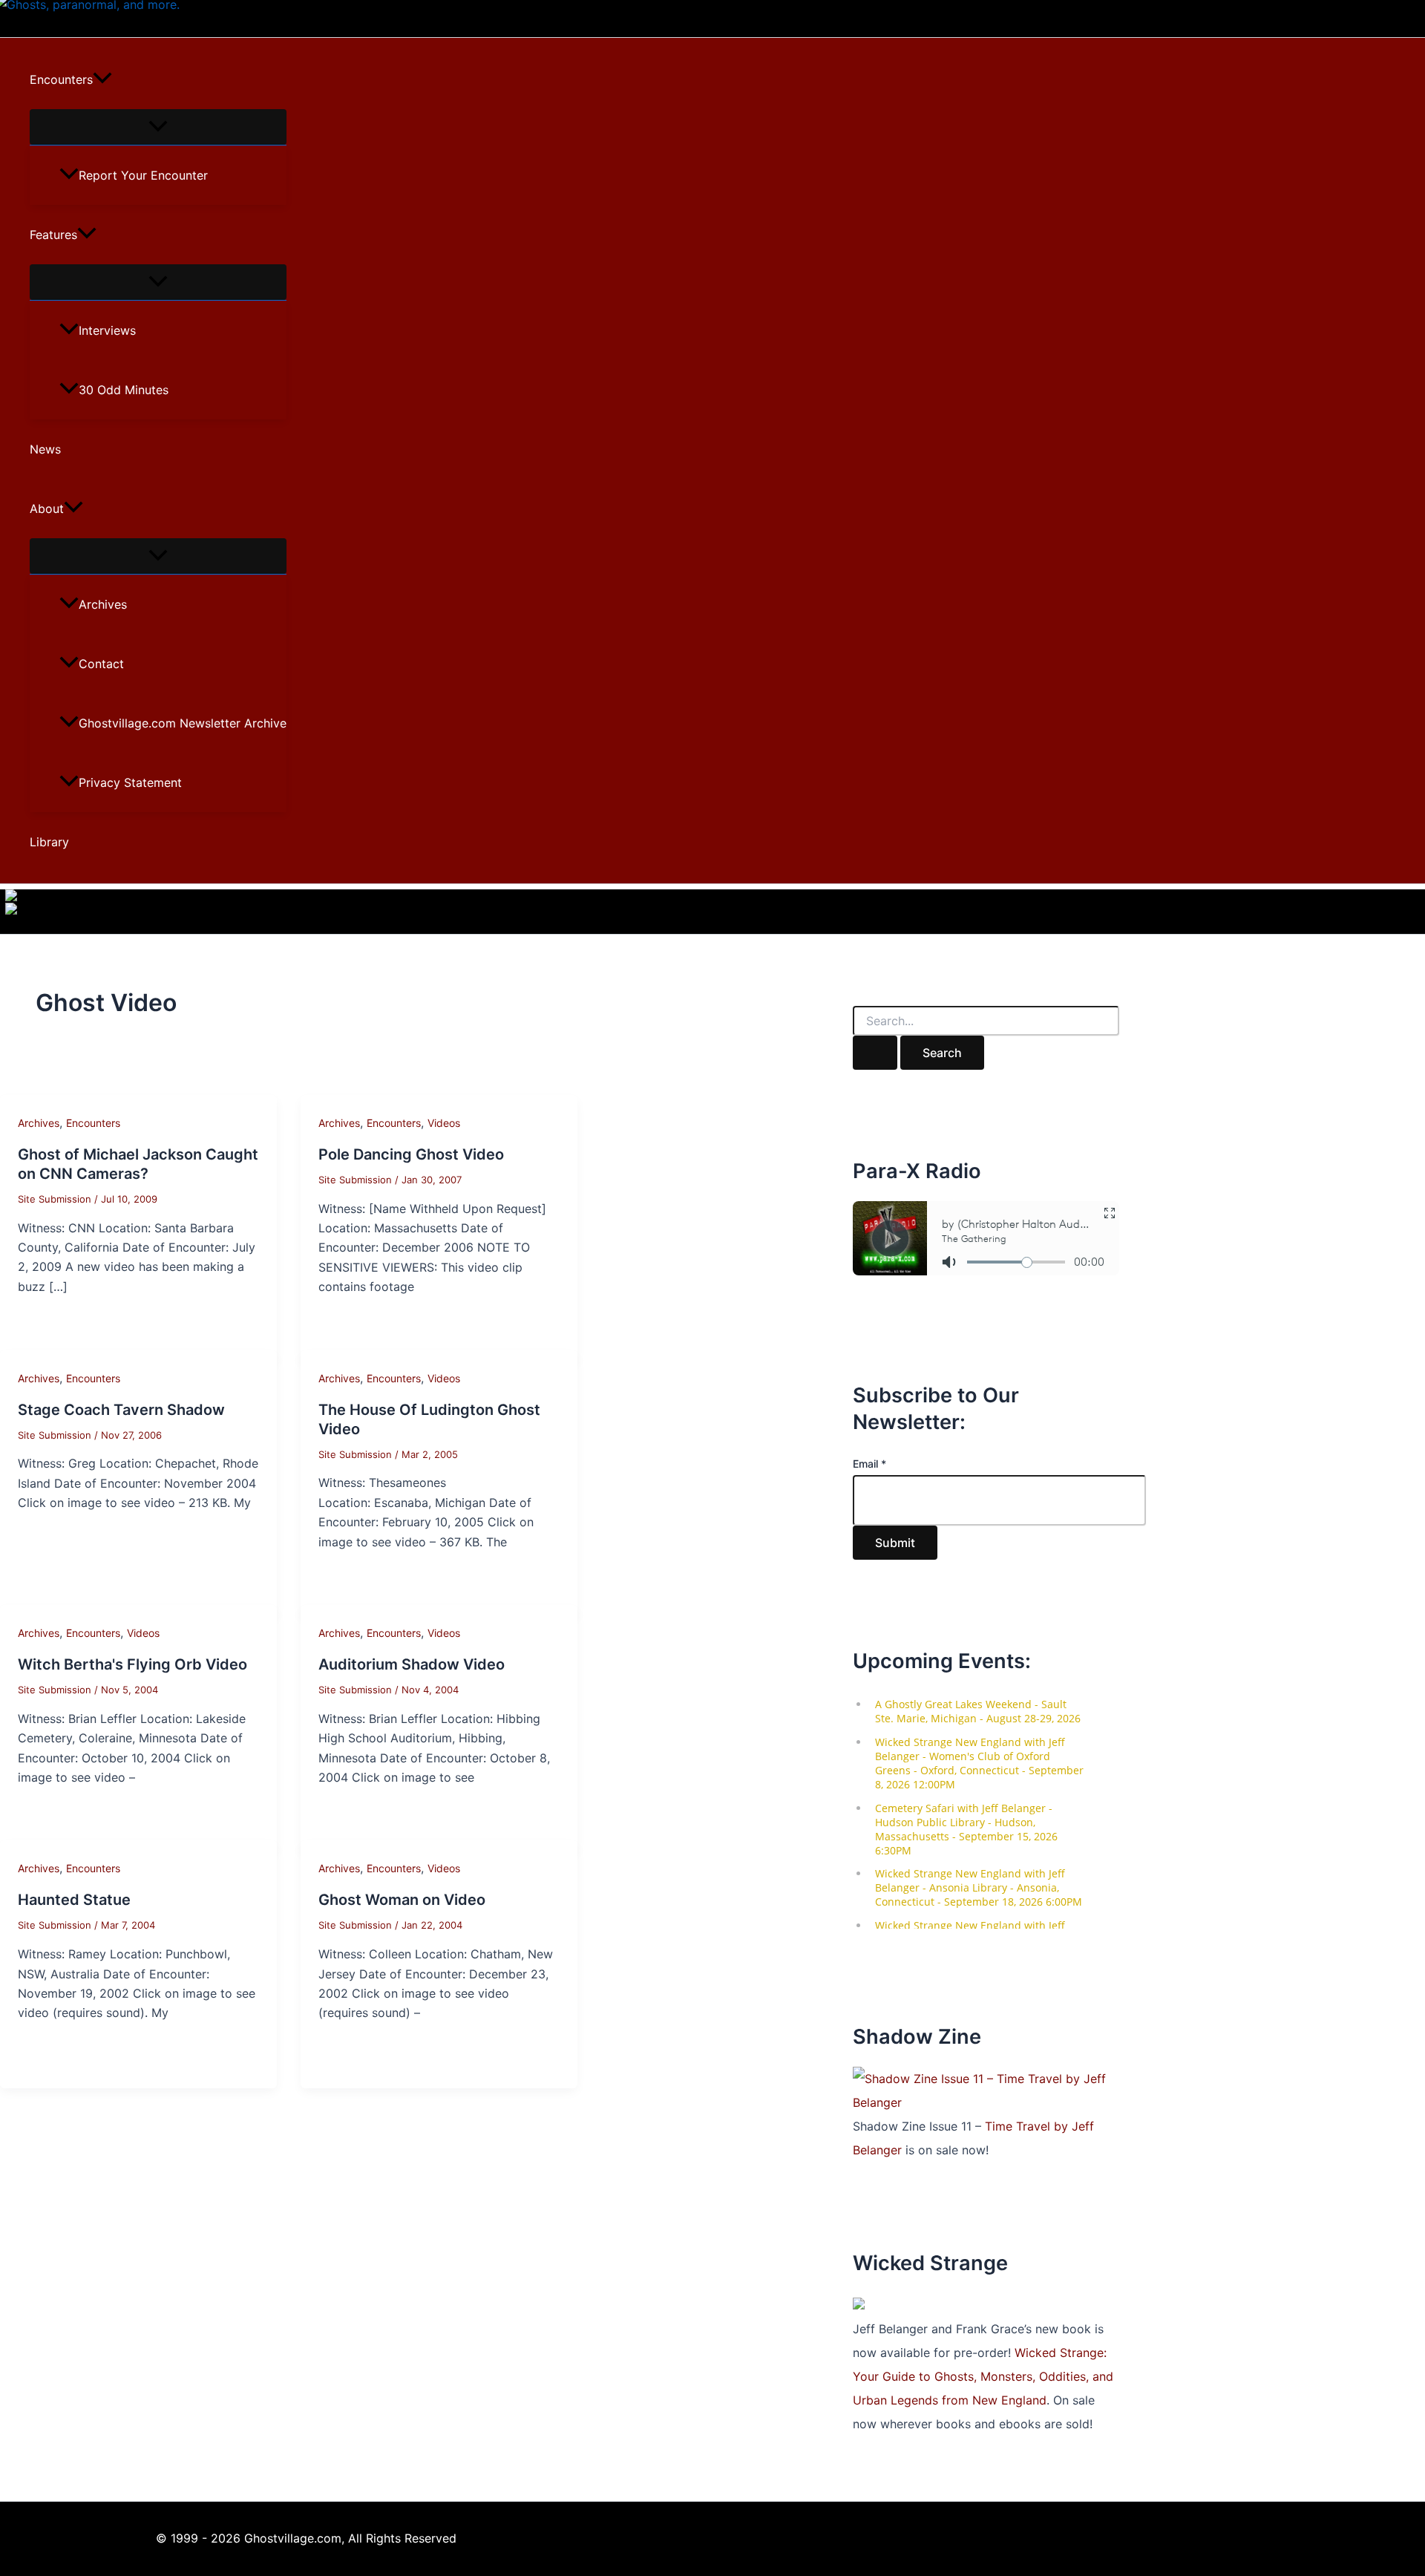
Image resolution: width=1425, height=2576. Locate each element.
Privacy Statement (130, 782)
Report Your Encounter (143, 175)
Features (53, 235)
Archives (103, 604)
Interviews (107, 330)
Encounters (61, 79)
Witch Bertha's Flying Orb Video (132, 1664)
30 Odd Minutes (124, 390)
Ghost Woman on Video (402, 1900)
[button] (102, 79)
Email (869, 1464)
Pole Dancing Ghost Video (411, 1154)
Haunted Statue (74, 1900)
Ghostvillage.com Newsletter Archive (183, 723)
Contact (101, 664)
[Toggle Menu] (158, 127)
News (45, 449)
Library (49, 842)
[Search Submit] (875, 1053)
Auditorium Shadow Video (412, 1664)
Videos (444, 1123)
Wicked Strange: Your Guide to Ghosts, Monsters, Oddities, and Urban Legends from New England (983, 2376)
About (47, 509)
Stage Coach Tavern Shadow (121, 1410)
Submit (895, 1543)
